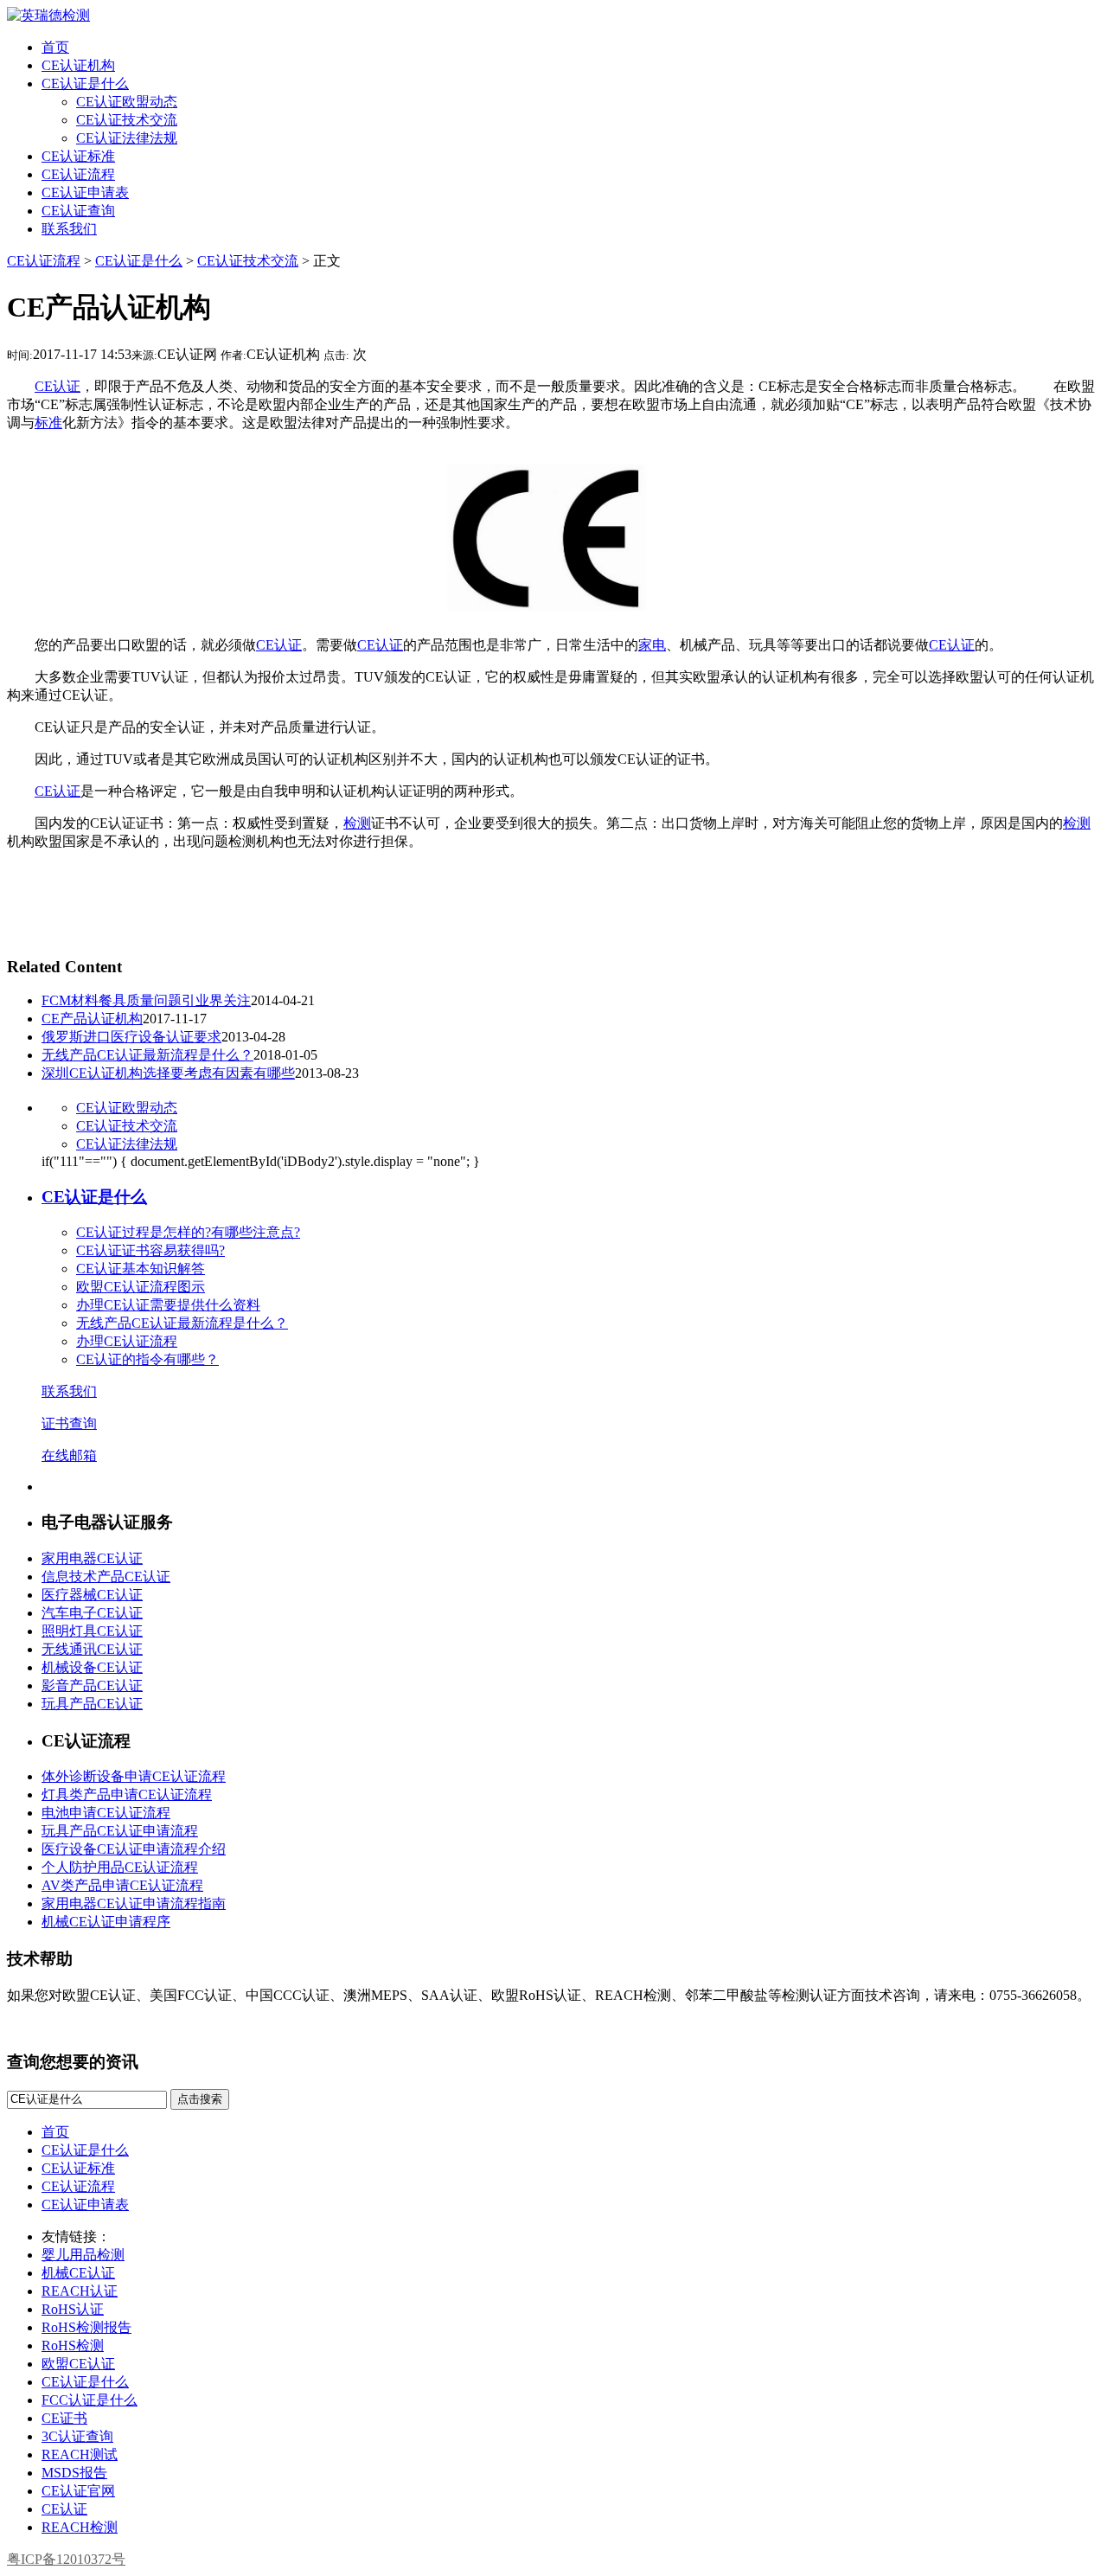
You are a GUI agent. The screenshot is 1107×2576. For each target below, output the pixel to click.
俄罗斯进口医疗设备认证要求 (131, 1037)
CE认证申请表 (85, 2204)
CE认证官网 (78, 2491)
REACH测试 (80, 2454)
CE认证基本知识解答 (141, 1269)
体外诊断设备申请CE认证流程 (134, 1776)
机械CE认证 (78, 2273)
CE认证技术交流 (248, 261)
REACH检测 (80, 2527)
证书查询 (69, 1423)
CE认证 (58, 386)
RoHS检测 (73, 2345)
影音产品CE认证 (92, 1685)
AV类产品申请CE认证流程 (122, 1885)
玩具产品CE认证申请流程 (120, 1831)
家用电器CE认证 (92, 1558)
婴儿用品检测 (83, 2255)
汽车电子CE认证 (92, 1613)
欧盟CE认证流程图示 (141, 1287)
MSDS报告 (74, 2473)
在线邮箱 (69, 1455)
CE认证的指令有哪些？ (147, 1359)
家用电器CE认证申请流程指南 (134, 1903)
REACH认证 (80, 2291)
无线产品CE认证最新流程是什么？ (147, 1055)
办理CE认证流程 (127, 1341)
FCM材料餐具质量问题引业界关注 (146, 1000)
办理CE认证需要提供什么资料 (168, 1305)
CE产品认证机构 (92, 1019)
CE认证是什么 (139, 261)
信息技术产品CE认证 (106, 1576)
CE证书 (64, 2418)
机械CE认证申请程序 (106, 1922)
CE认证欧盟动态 (127, 1108)
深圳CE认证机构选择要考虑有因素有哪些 (168, 1073)
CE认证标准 (78, 2168)
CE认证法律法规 (127, 1144)
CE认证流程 (44, 261)
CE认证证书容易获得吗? (150, 1250)
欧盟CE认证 (78, 2364)
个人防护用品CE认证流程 (120, 1867)
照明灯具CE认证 (92, 1631)
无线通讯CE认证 (92, 1649)
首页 (55, 2132)
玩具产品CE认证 (92, 1704)
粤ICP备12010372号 (66, 2559)
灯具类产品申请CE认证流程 (127, 1794)
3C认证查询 (77, 2436)
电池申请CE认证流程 (106, 1813)
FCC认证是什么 (90, 2400)
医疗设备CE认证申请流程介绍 (134, 1849)
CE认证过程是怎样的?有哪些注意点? (188, 1232)
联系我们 (69, 1391)
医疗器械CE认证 (92, 1595)
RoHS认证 (73, 2309)
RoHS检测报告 (86, 2327)
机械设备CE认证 (92, 1667)
